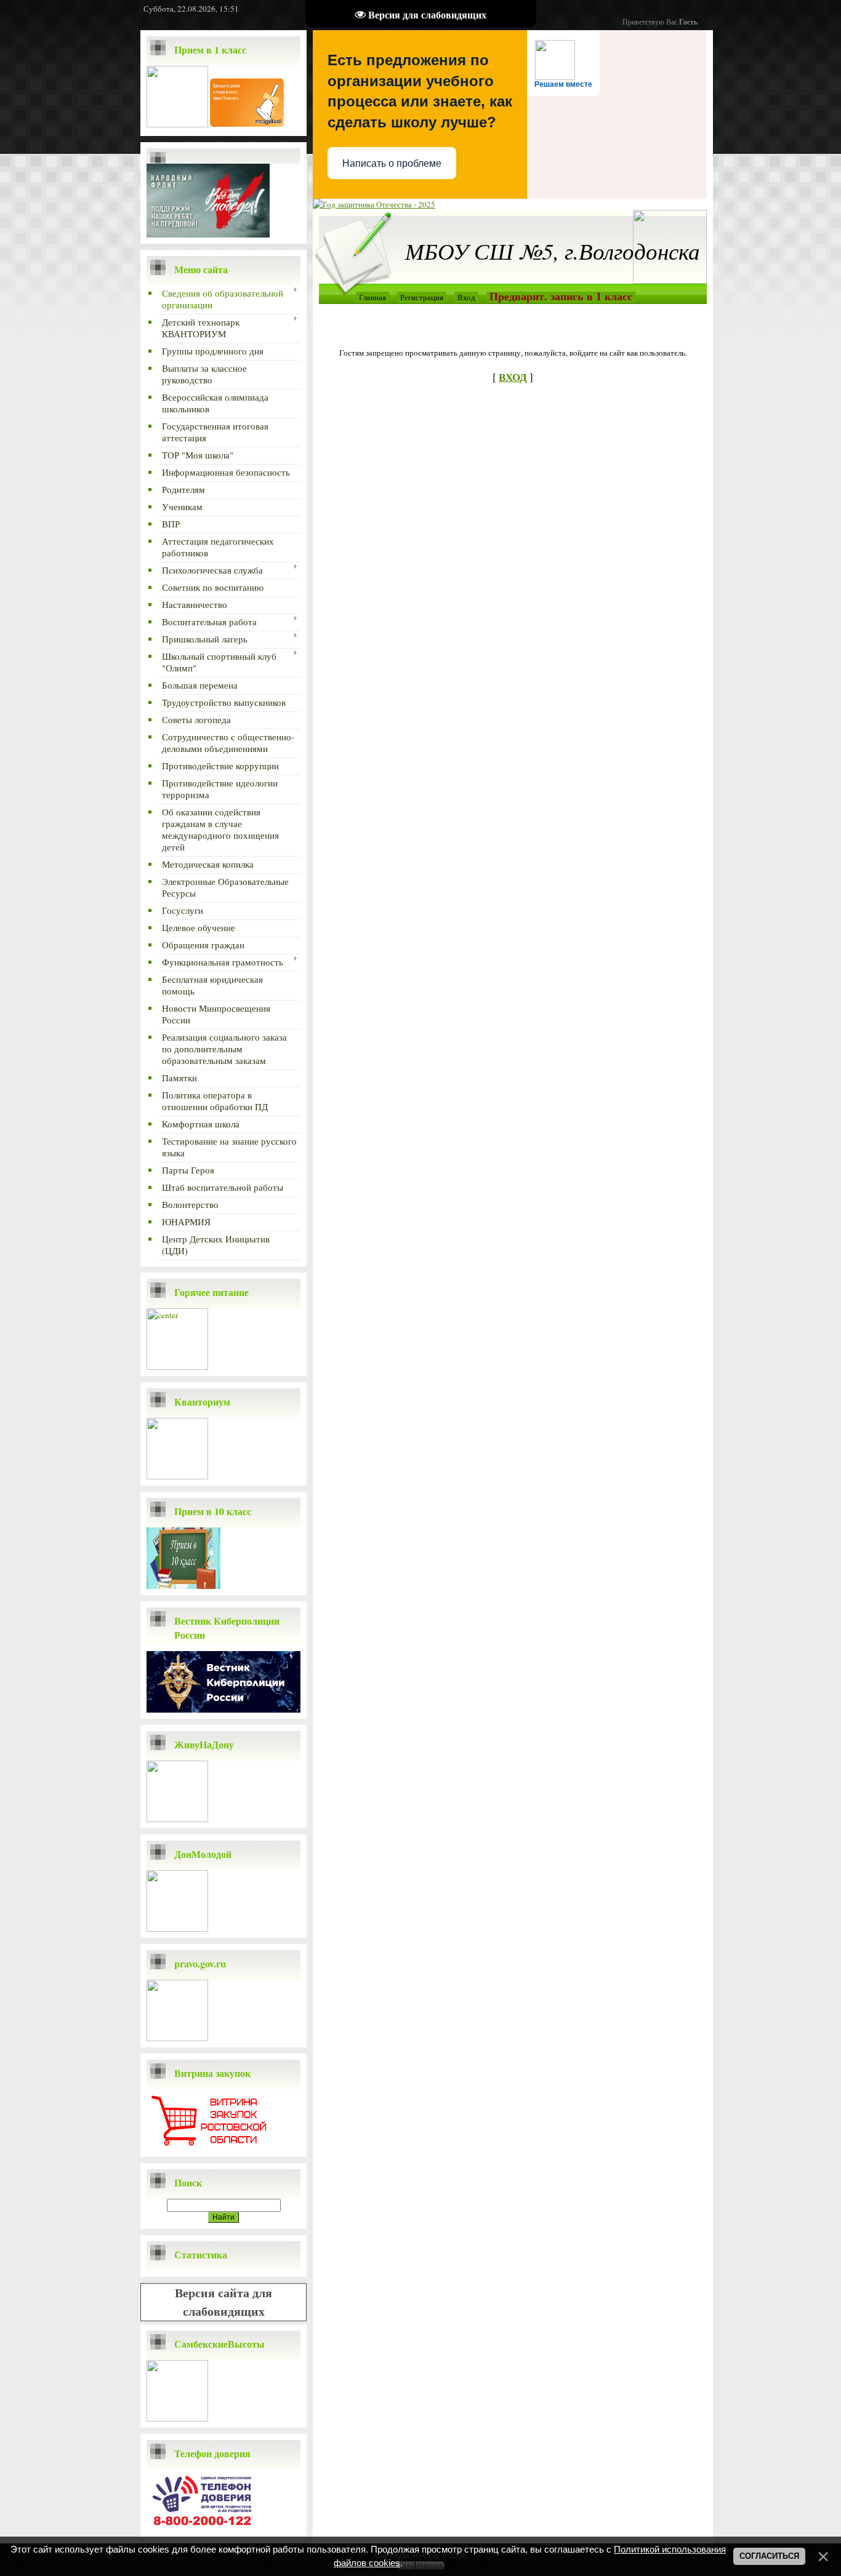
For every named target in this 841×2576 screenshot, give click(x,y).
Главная (372, 297)
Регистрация (422, 297)
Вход (466, 297)
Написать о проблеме (392, 163)
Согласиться (769, 2556)
